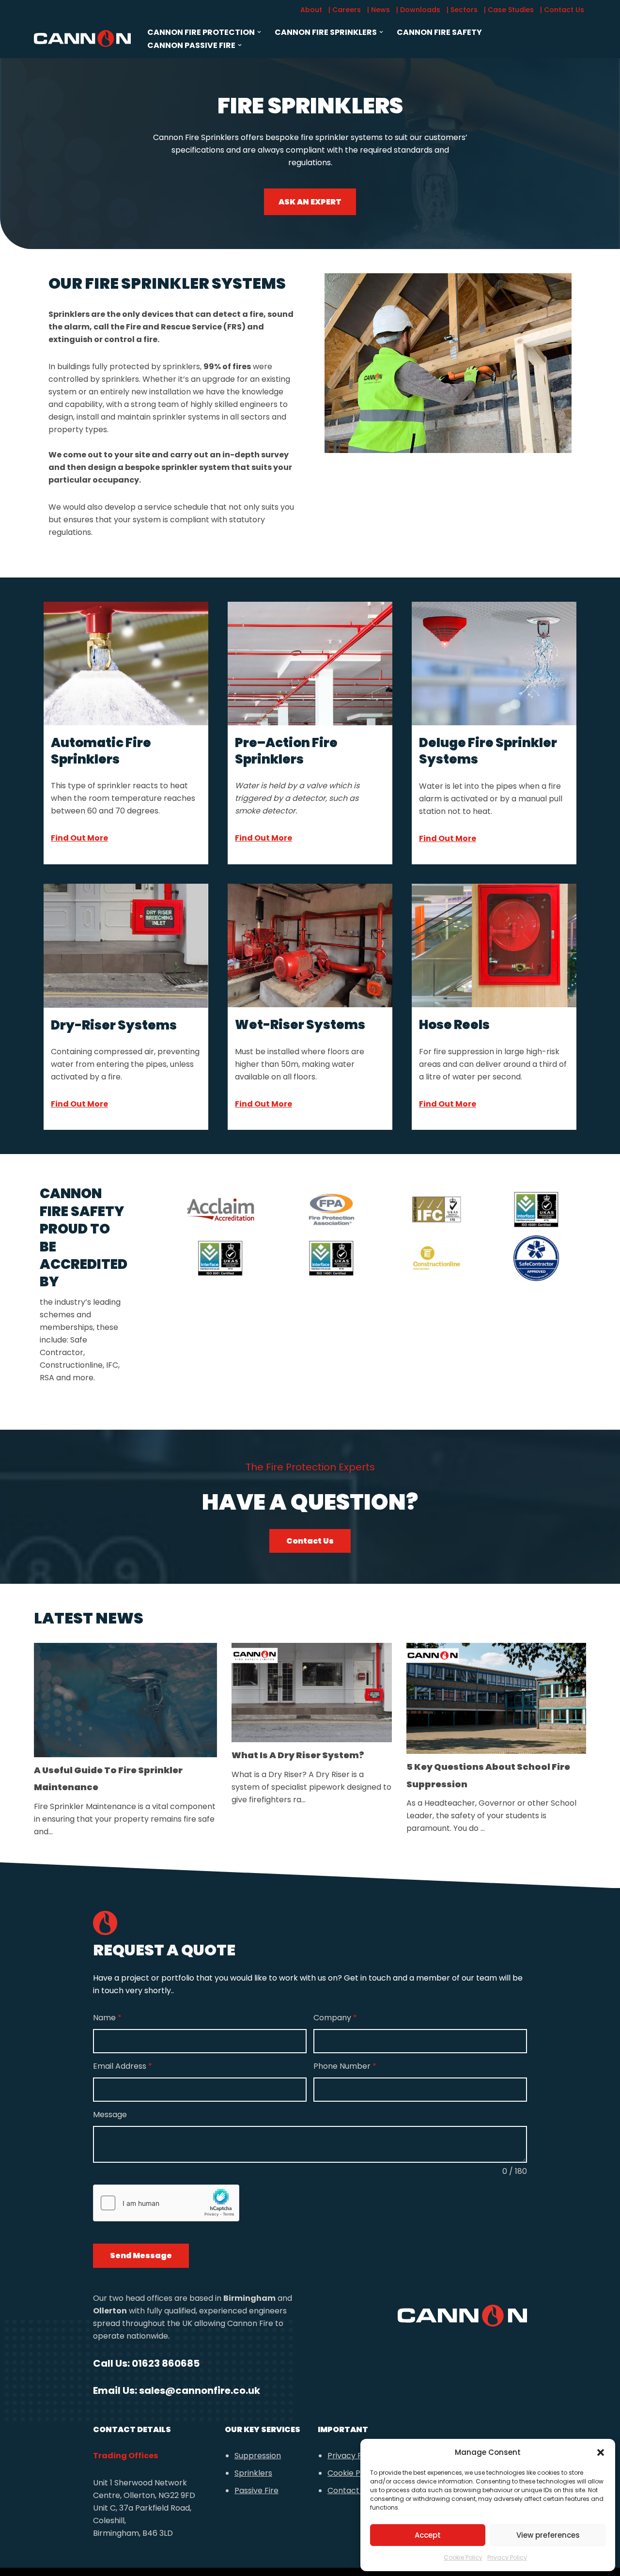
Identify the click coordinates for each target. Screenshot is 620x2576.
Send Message (141, 2256)
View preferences (548, 2535)
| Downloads (418, 10)
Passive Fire (256, 2490)
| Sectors (462, 10)
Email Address (123, 2066)
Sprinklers (253, 2473)
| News (379, 10)
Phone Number (345, 2066)
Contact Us (310, 1541)
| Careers (345, 10)
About (311, 10)
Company (335, 2018)
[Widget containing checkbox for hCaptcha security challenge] (166, 2203)
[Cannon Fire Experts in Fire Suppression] (82, 38)
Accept (428, 2535)
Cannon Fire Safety (439, 32)
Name (107, 2018)
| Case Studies (509, 10)
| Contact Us (562, 10)
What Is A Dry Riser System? (298, 1755)
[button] (601, 2452)
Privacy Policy (507, 2557)
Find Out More (79, 838)
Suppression (258, 2456)
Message (110, 2115)
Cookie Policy (463, 2557)
